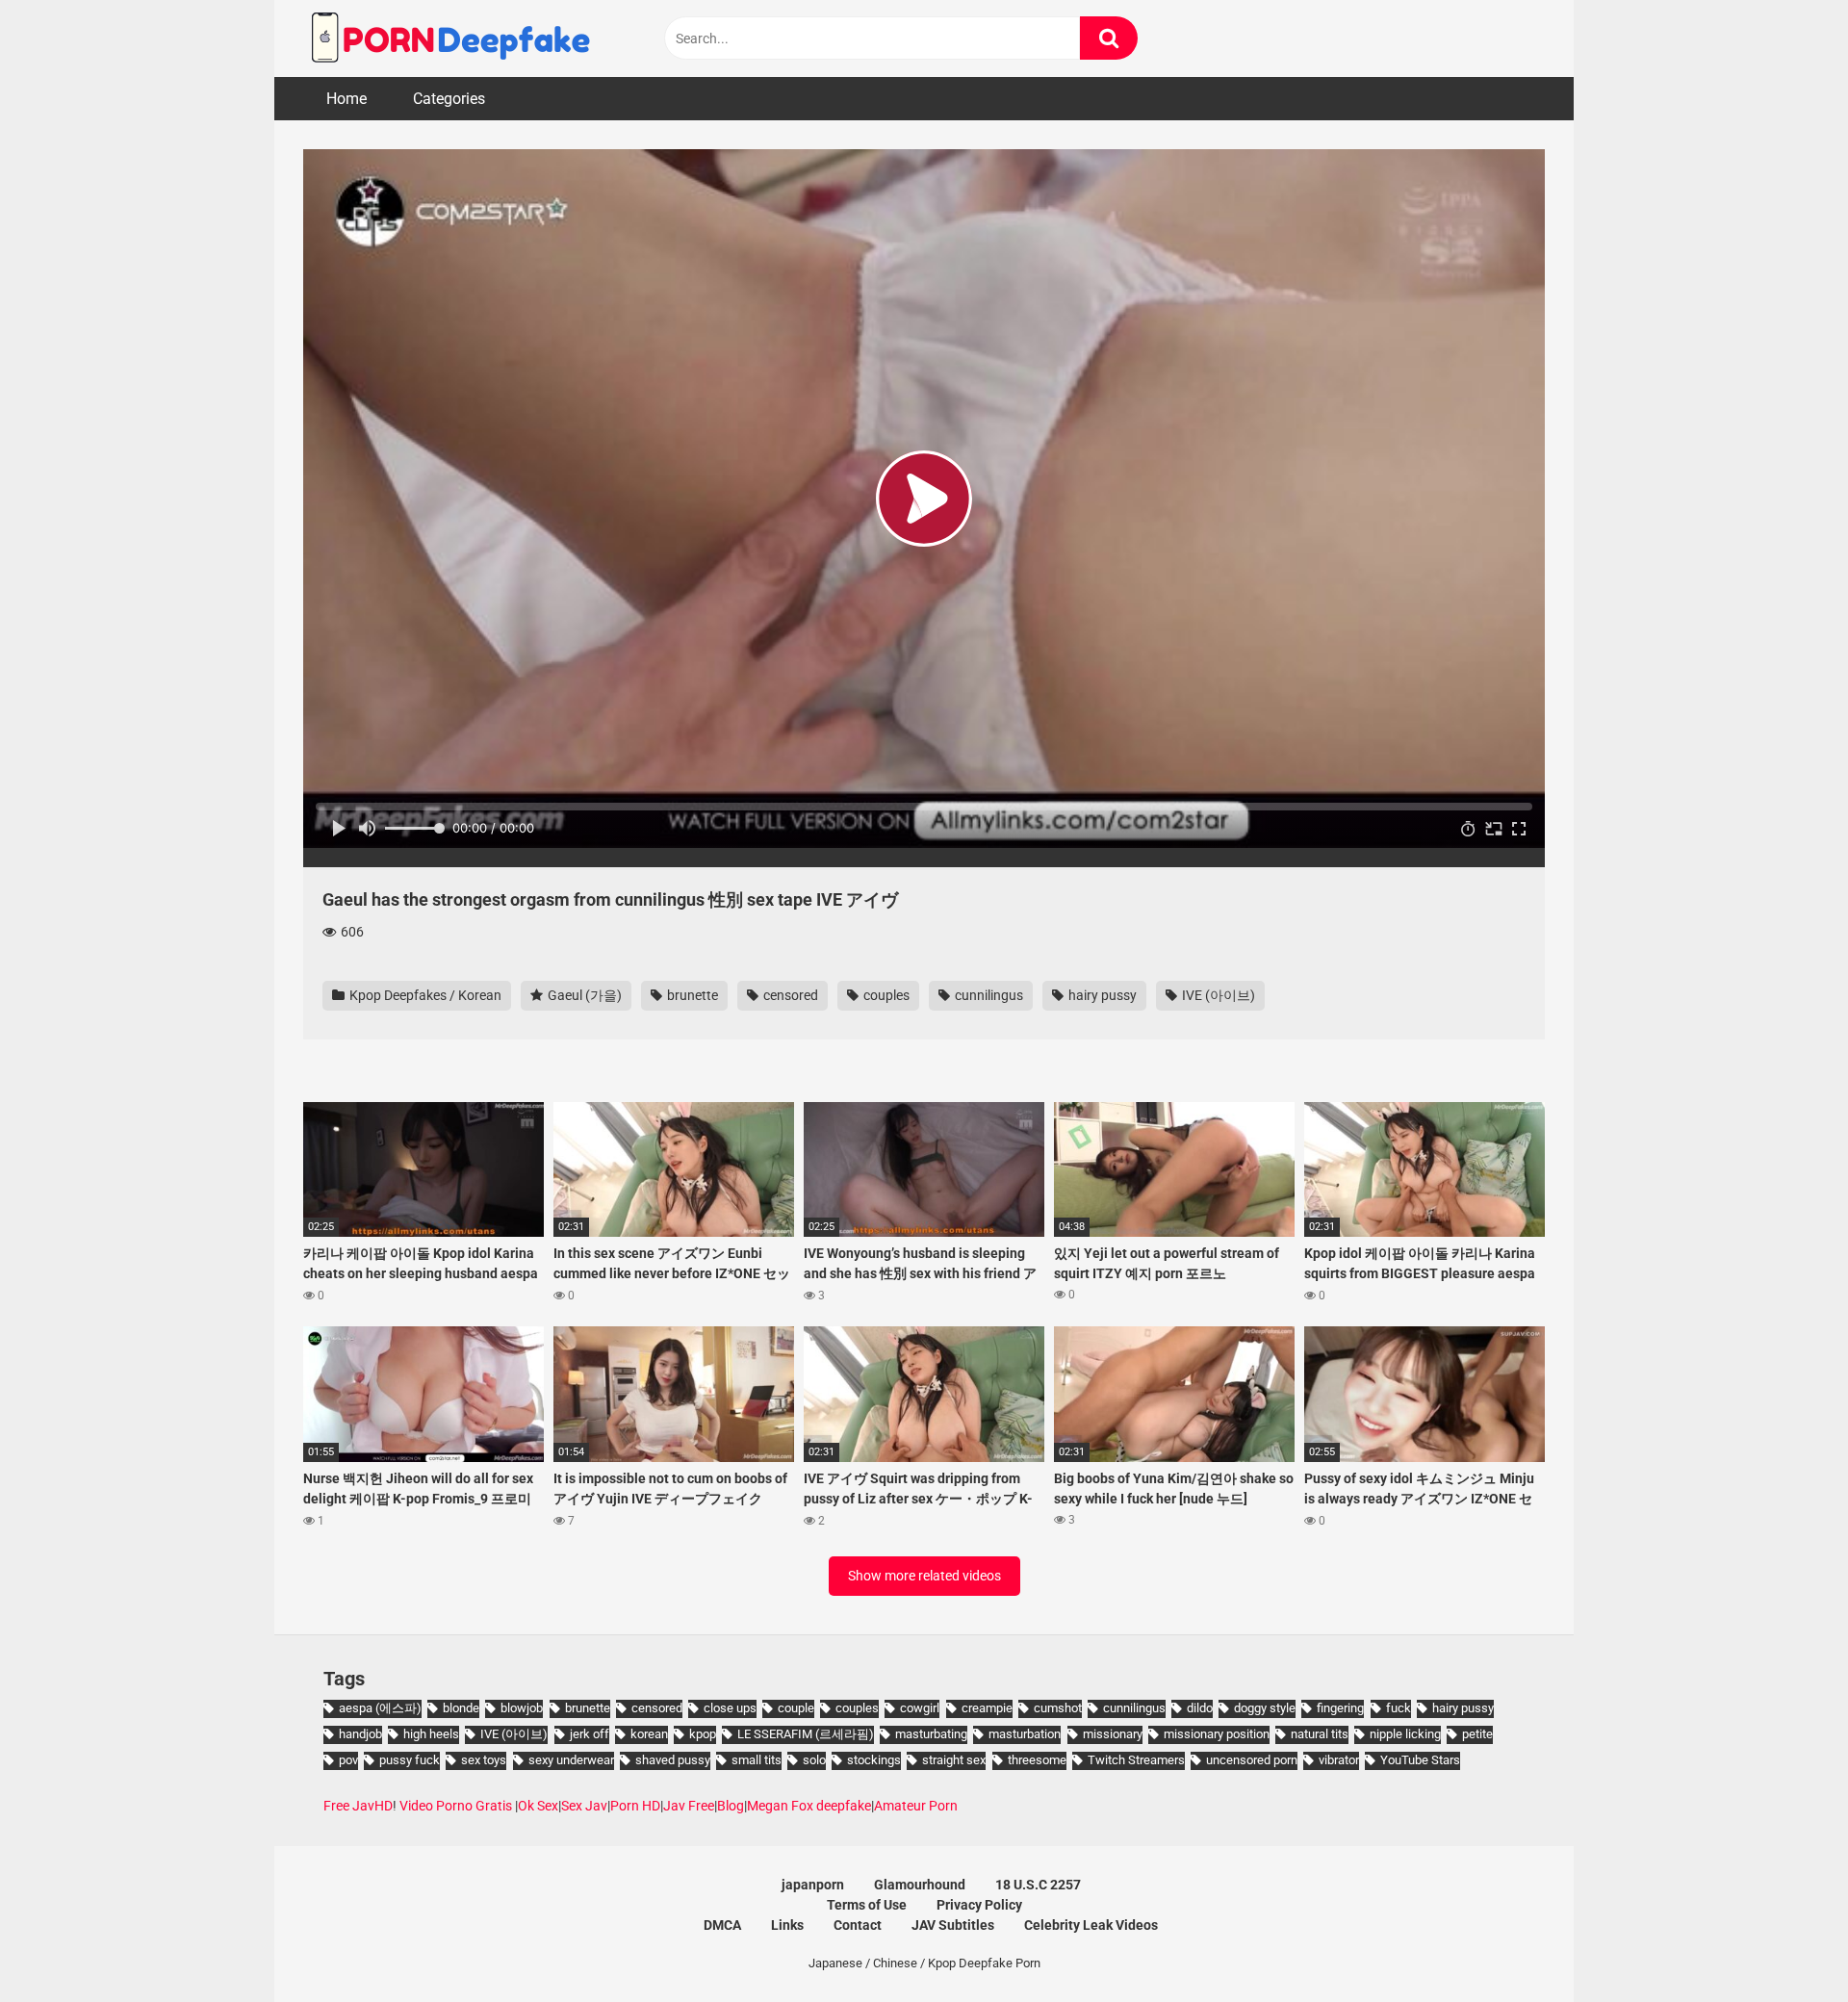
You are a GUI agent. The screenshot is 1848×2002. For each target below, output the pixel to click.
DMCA (722, 1925)
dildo (1200, 1708)
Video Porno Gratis (456, 1806)
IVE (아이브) (1217, 995)
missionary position (1217, 1734)
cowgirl (920, 1708)
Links (787, 1925)
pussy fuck (410, 1760)
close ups (730, 1708)
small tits (757, 1760)
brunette (691, 995)
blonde (461, 1708)
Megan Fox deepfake (809, 1806)
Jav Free (689, 1806)
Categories (449, 99)
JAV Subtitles (953, 1925)
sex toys (484, 1760)
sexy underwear (571, 1760)
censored (789, 995)
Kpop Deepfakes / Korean (424, 995)
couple (796, 1708)
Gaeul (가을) (583, 995)
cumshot (1058, 1708)
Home (346, 99)
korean (649, 1734)
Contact (858, 1925)
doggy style (1265, 1708)
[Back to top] (1784, 1944)
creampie (987, 1708)
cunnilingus (988, 995)
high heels (431, 1734)
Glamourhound (920, 1885)
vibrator (1339, 1760)
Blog (731, 1806)
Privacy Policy (979, 1905)
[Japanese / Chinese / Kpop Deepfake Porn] (448, 38)
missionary (1113, 1734)
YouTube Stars (1420, 1760)
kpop (703, 1734)
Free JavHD (358, 1806)
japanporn (813, 1885)
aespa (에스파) (380, 1708)
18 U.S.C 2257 (1038, 1885)
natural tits (1320, 1734)
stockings (874, 1760)
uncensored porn (1252, 1760)
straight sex (954, 1760)
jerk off (590, 1734)
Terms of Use (867, 1905)
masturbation (1025, 1734)
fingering (1340, 1708)
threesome (1037, 1760)
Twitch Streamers (1136, 1760)
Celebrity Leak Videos (1091, 1925)
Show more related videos (924, 1576)
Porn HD (635, 1806)
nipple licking (1405, 1734)
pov (348, 1760)
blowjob (522, 1708)
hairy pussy (1101, 995)
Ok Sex (538, 1806)
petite (1477, 1734)
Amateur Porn (916, 1806)
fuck (1399, 1708)
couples (885, 995)
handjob (360, 1734)
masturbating (931, 1734)
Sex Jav (584, 1806)
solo (814, 1760)
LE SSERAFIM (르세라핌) (806, 1734)
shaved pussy (673, 1760)
